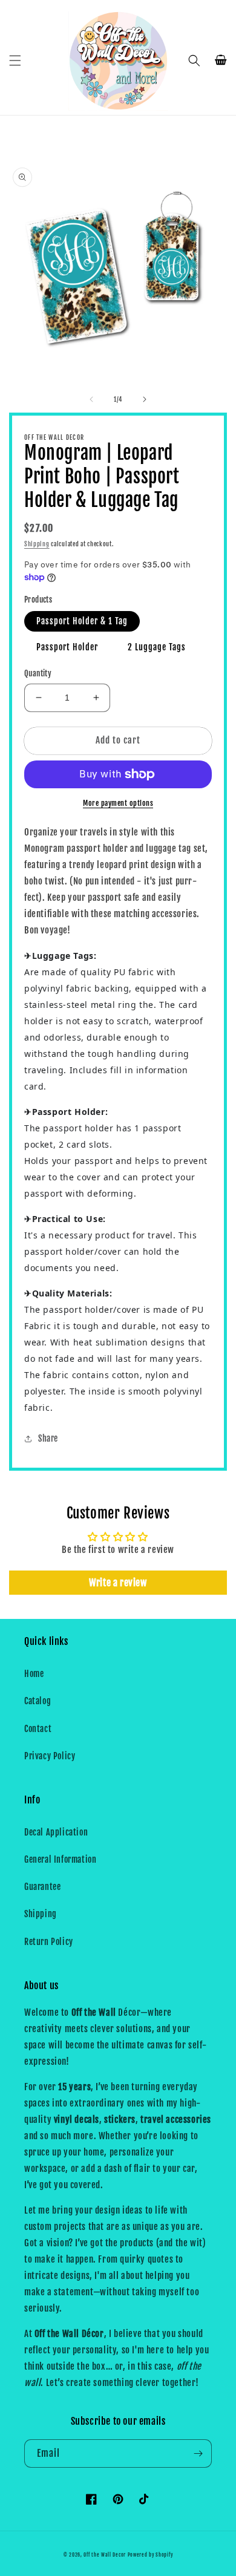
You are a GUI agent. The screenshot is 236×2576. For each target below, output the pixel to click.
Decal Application (56, 1832)
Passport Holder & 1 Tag (82, 621)
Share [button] (48, 1438)
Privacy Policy (50, 1756)
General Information (60, 1859)
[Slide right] (145, 399)
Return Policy (49, 1942)
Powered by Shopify (150, 2555)
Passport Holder (67, 647)
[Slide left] (91, 399)
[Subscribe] (198, 2453)
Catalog (38, 1701)
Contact (38, 1729)
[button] (15, 60)
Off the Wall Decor (105, 2555)
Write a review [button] (118, 1583)
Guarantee (42, 1887)
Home (34, 1674)
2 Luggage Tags (157, 647)
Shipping (37, 544)
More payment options (118, 803)
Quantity (38, 673)
